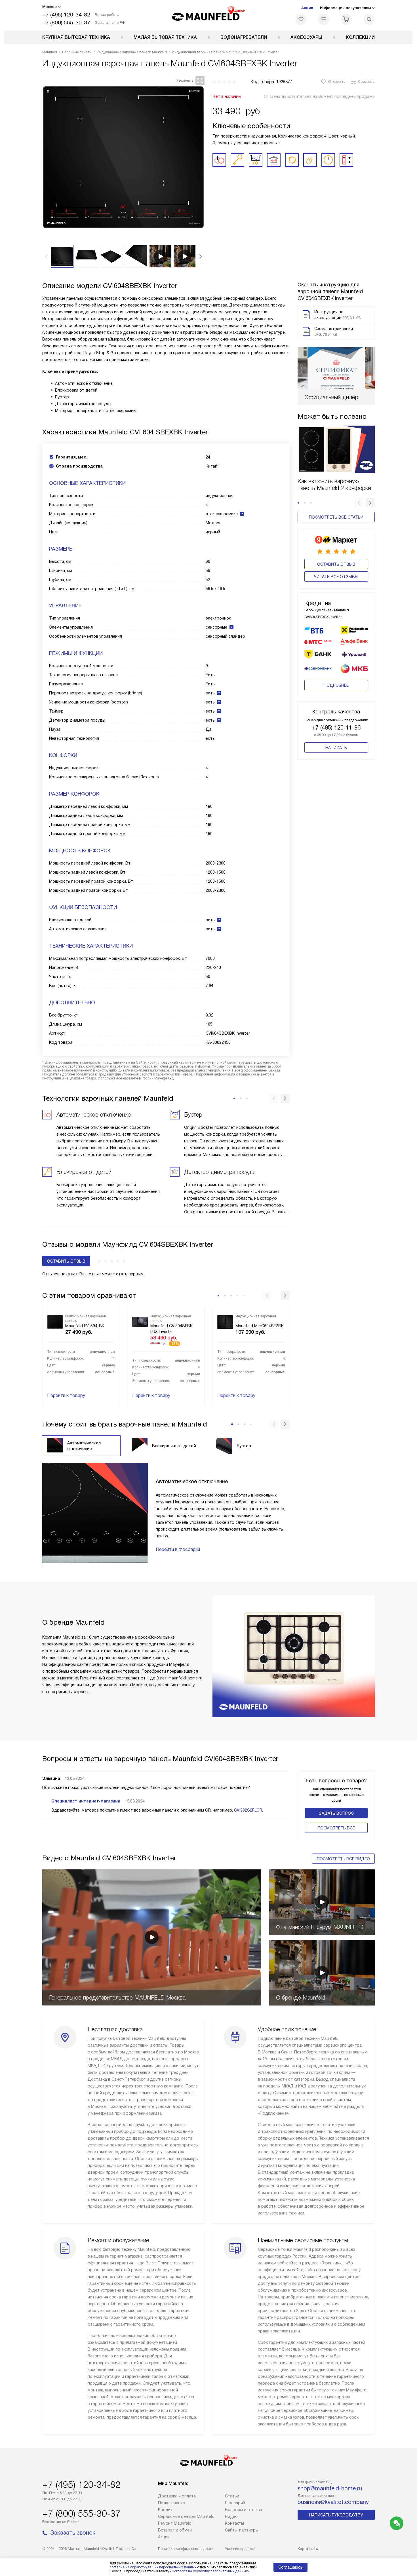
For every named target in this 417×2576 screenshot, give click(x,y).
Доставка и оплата (177, 2496)
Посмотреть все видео (343, 1859)
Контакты (234, 2523)
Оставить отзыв (336, 564)
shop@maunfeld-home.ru (330, 2488)
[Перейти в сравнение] (324, 19)
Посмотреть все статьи (336, 517)
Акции (307, 8)
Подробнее (336, 685)
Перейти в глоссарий (178, 1549)
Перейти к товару (66, 1395)
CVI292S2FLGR (248, 1810)
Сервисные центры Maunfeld (186, 2516)
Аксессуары (306, 37)
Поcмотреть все (336, 1828)
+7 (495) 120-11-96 (336, 728)
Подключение (171, 2503)
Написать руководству (336, 2515)
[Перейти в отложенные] (301, 19)
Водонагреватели (244, 37)
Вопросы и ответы (243, 2510)
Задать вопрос (336, 1813)
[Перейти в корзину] (346, 19)
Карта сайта (308, 2549)
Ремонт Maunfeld (175, 2523)
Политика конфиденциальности (186, 2549)
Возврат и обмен (175, 2530)
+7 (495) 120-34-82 (66, 15)
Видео (231, 2516)
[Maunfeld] (209, 15)
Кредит (165, 2510)
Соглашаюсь (290, 2567)
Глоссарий (235, 2503)
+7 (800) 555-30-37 (66, 23)
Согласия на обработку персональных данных (210, 2571)
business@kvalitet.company (333, 2502)
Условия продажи (240, 2549)
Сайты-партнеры (242, 2530)
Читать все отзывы (336, 577)
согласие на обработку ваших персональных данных (153, 2567)
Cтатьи (232, 2496)
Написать (336, 748)
